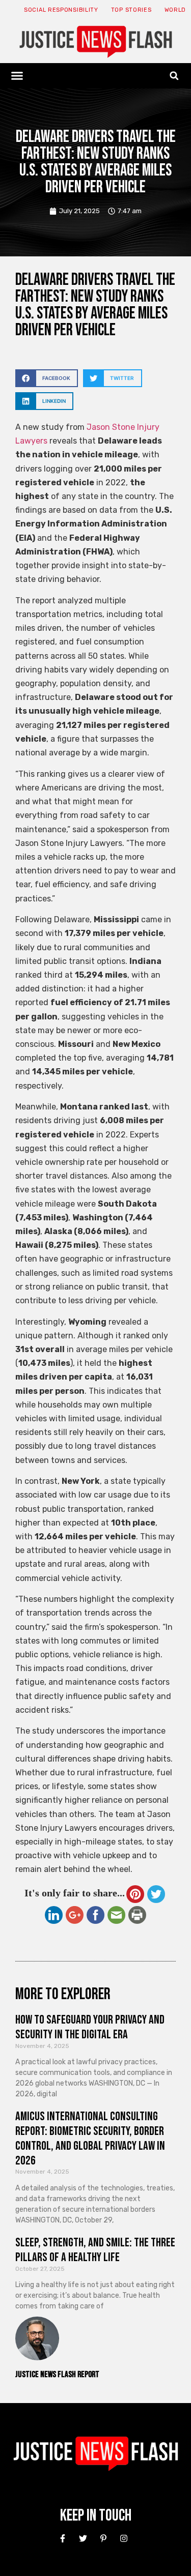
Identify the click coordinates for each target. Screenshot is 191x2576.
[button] (17, 76)
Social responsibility (61, 10)
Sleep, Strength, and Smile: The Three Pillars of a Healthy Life (95, 2250)
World (175, 10)
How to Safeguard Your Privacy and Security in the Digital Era (90, 2027)
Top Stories (131, 10)
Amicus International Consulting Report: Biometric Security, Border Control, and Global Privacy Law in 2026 (90, 2138)
